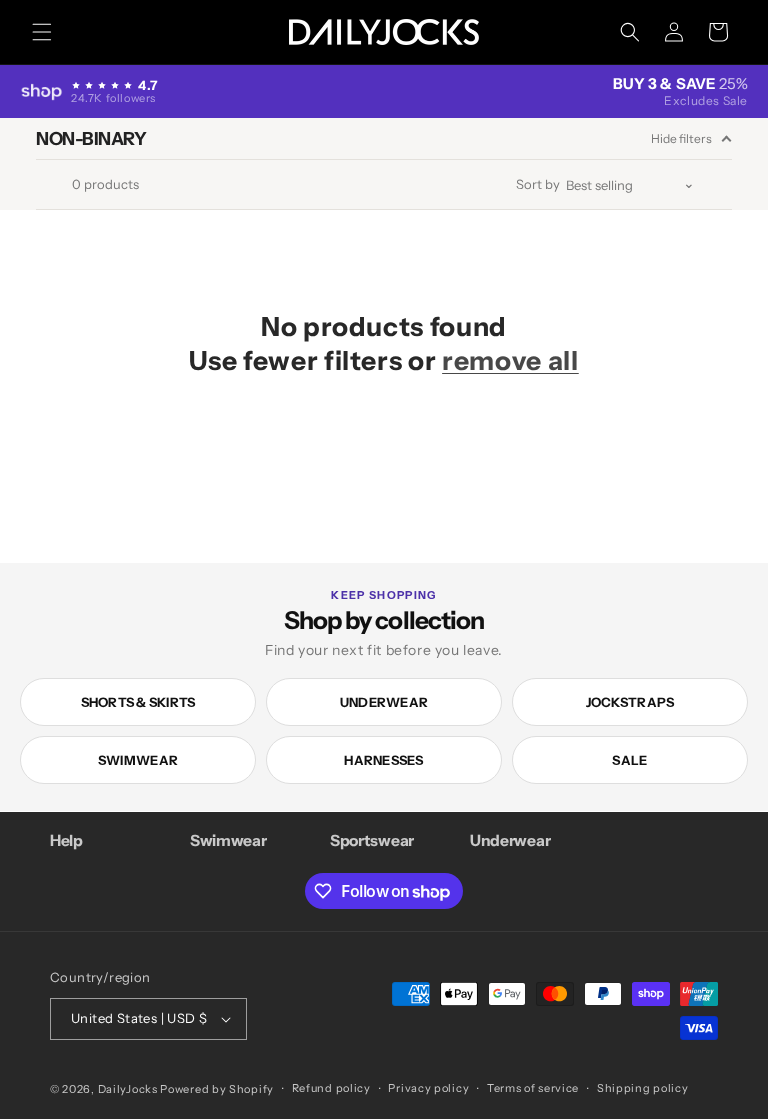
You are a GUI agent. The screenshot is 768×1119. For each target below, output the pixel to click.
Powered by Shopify (217, 1089)
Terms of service (533, 1088)
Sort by (538, 184)
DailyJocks (128, 1089)
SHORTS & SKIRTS (138, 702)
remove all (510, 360)
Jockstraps (630, 702)
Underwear (384, 702)
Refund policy (331, 1088)
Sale (629, 760)
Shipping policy (643, 1088)
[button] (42, 32)
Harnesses (383, 760)
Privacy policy (428, 1088)
